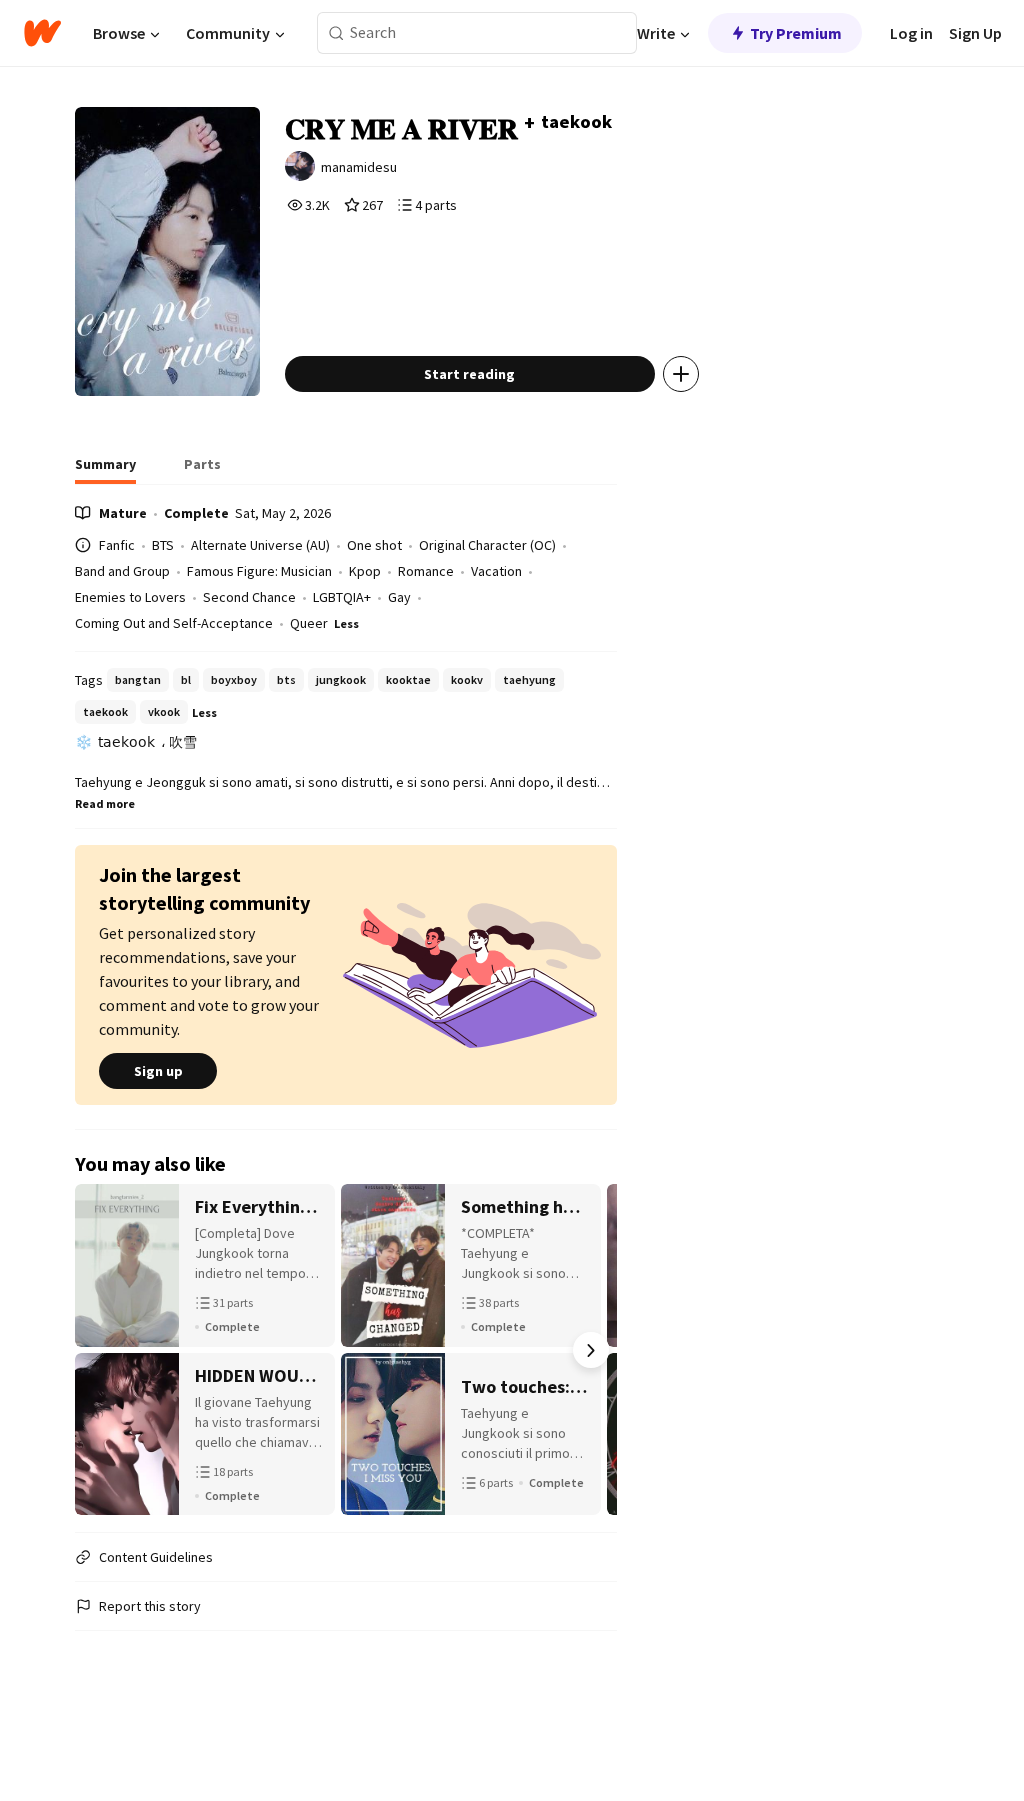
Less (346, 623)
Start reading (469, 374)
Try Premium (796, 33)
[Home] (42, 33)
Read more (105, 803)
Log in (911, 33)
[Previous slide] (101, 1350)
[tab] (105, 470)
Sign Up (975, 33)
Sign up (158, 1071)
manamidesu (359, 167)
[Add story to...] (681, 374)
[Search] (336, 33)
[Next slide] (591, 1350)
